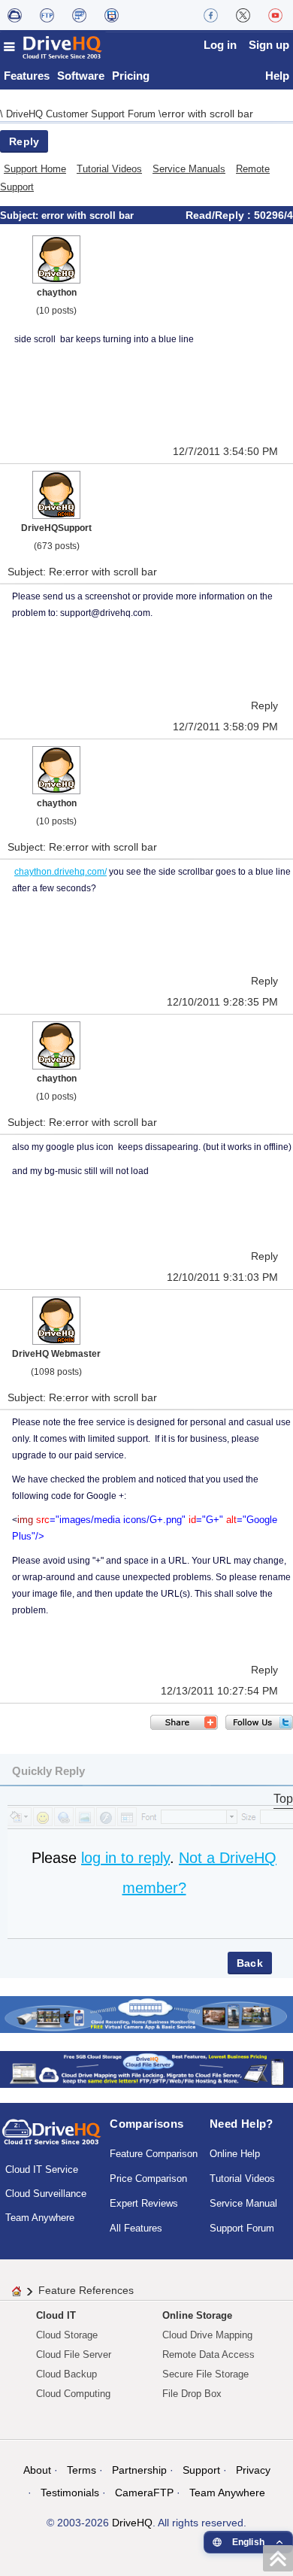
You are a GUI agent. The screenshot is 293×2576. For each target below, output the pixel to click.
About (37, 2470)
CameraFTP (144, 2493)
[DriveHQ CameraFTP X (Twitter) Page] (243, 15)
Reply (24, 141)
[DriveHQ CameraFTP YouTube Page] (275, 15)
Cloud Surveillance (46, 2194)
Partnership (139, 2470)
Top (283, 1799)
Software (81, 76)
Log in (220, 45)
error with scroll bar (207, 114)
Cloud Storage (67, 2335)
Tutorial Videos (109, 169)
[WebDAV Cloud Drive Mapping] (15, 15)
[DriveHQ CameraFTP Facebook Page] (211, 15)
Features (27, 76)
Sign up (269, 45)
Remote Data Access (208, 2355)
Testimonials (70, 2493)
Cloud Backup (66, 2374)
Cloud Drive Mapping (207, 2335)
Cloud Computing (73, 2394)
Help (277, 76)
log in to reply (125, 1858)
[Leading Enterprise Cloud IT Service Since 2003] (146, 2069)
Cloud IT (56, 2315)
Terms (82, 2470)
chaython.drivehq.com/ (60, 872)
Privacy (253, 2470)
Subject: (21, 215)
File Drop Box (192, 2394)
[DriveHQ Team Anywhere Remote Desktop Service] (112, 15)
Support (201, 2470)
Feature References (86, 2290)
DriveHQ (132, 2523)
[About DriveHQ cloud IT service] (51, 2139)
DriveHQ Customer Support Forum (82, 114)
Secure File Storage (205, 2374)
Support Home (35, 169)
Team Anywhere (40, 2218)
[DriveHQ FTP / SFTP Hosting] (47, 15)
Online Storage (197, 2315)
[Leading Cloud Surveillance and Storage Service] (146, 2014)
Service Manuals (189, 169)
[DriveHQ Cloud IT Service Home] (53, 47)
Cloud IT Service (42, 2169)
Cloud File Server (74, 2355)
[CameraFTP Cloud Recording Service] (79, 15)
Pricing (131, 76)
